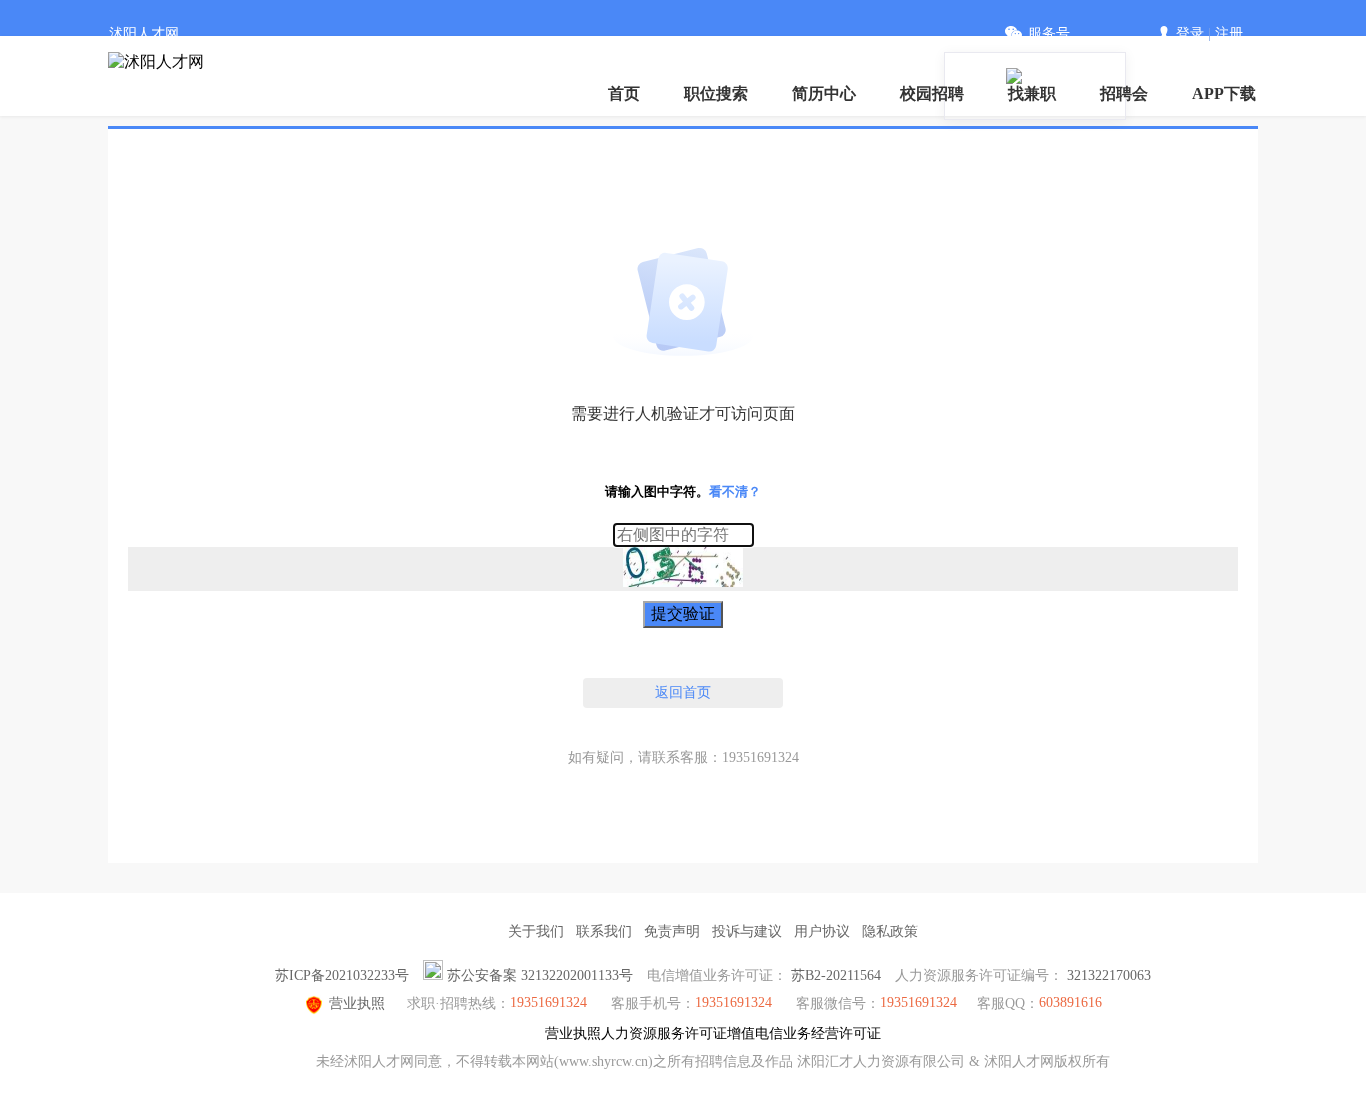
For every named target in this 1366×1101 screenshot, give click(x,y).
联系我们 (604, 931)
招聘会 (1124, 93)
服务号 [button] (1049, 33)
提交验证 (683, 613)
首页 (624, 93)
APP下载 (1224, 93)
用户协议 (822, 931)
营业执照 (357, 1003)
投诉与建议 (747, 931)
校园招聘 (932, 93)
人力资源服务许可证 (664, 1033)
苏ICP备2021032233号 (342, 975)
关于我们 (536, 931)
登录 (1190, 33)
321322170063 (1109, 975)
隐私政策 (890, 931)
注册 (1229, 33)
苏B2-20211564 (836, 975)
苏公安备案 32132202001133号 (540, 975)
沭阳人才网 (144, 33)
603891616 (1070, 1002)
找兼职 (1032, 93)
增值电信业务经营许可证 (804, 1033)
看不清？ (735, 491)
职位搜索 (716, 93)
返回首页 (683, 692)
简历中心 (824, 93)
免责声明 (672, 931)
